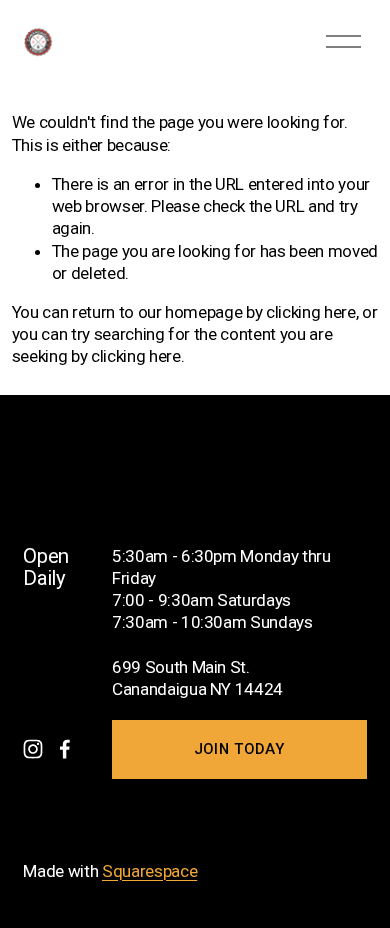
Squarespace (149, 871)
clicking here (311, 312)
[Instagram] (33, 749)
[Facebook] (65, 749)
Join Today (239, 749)
